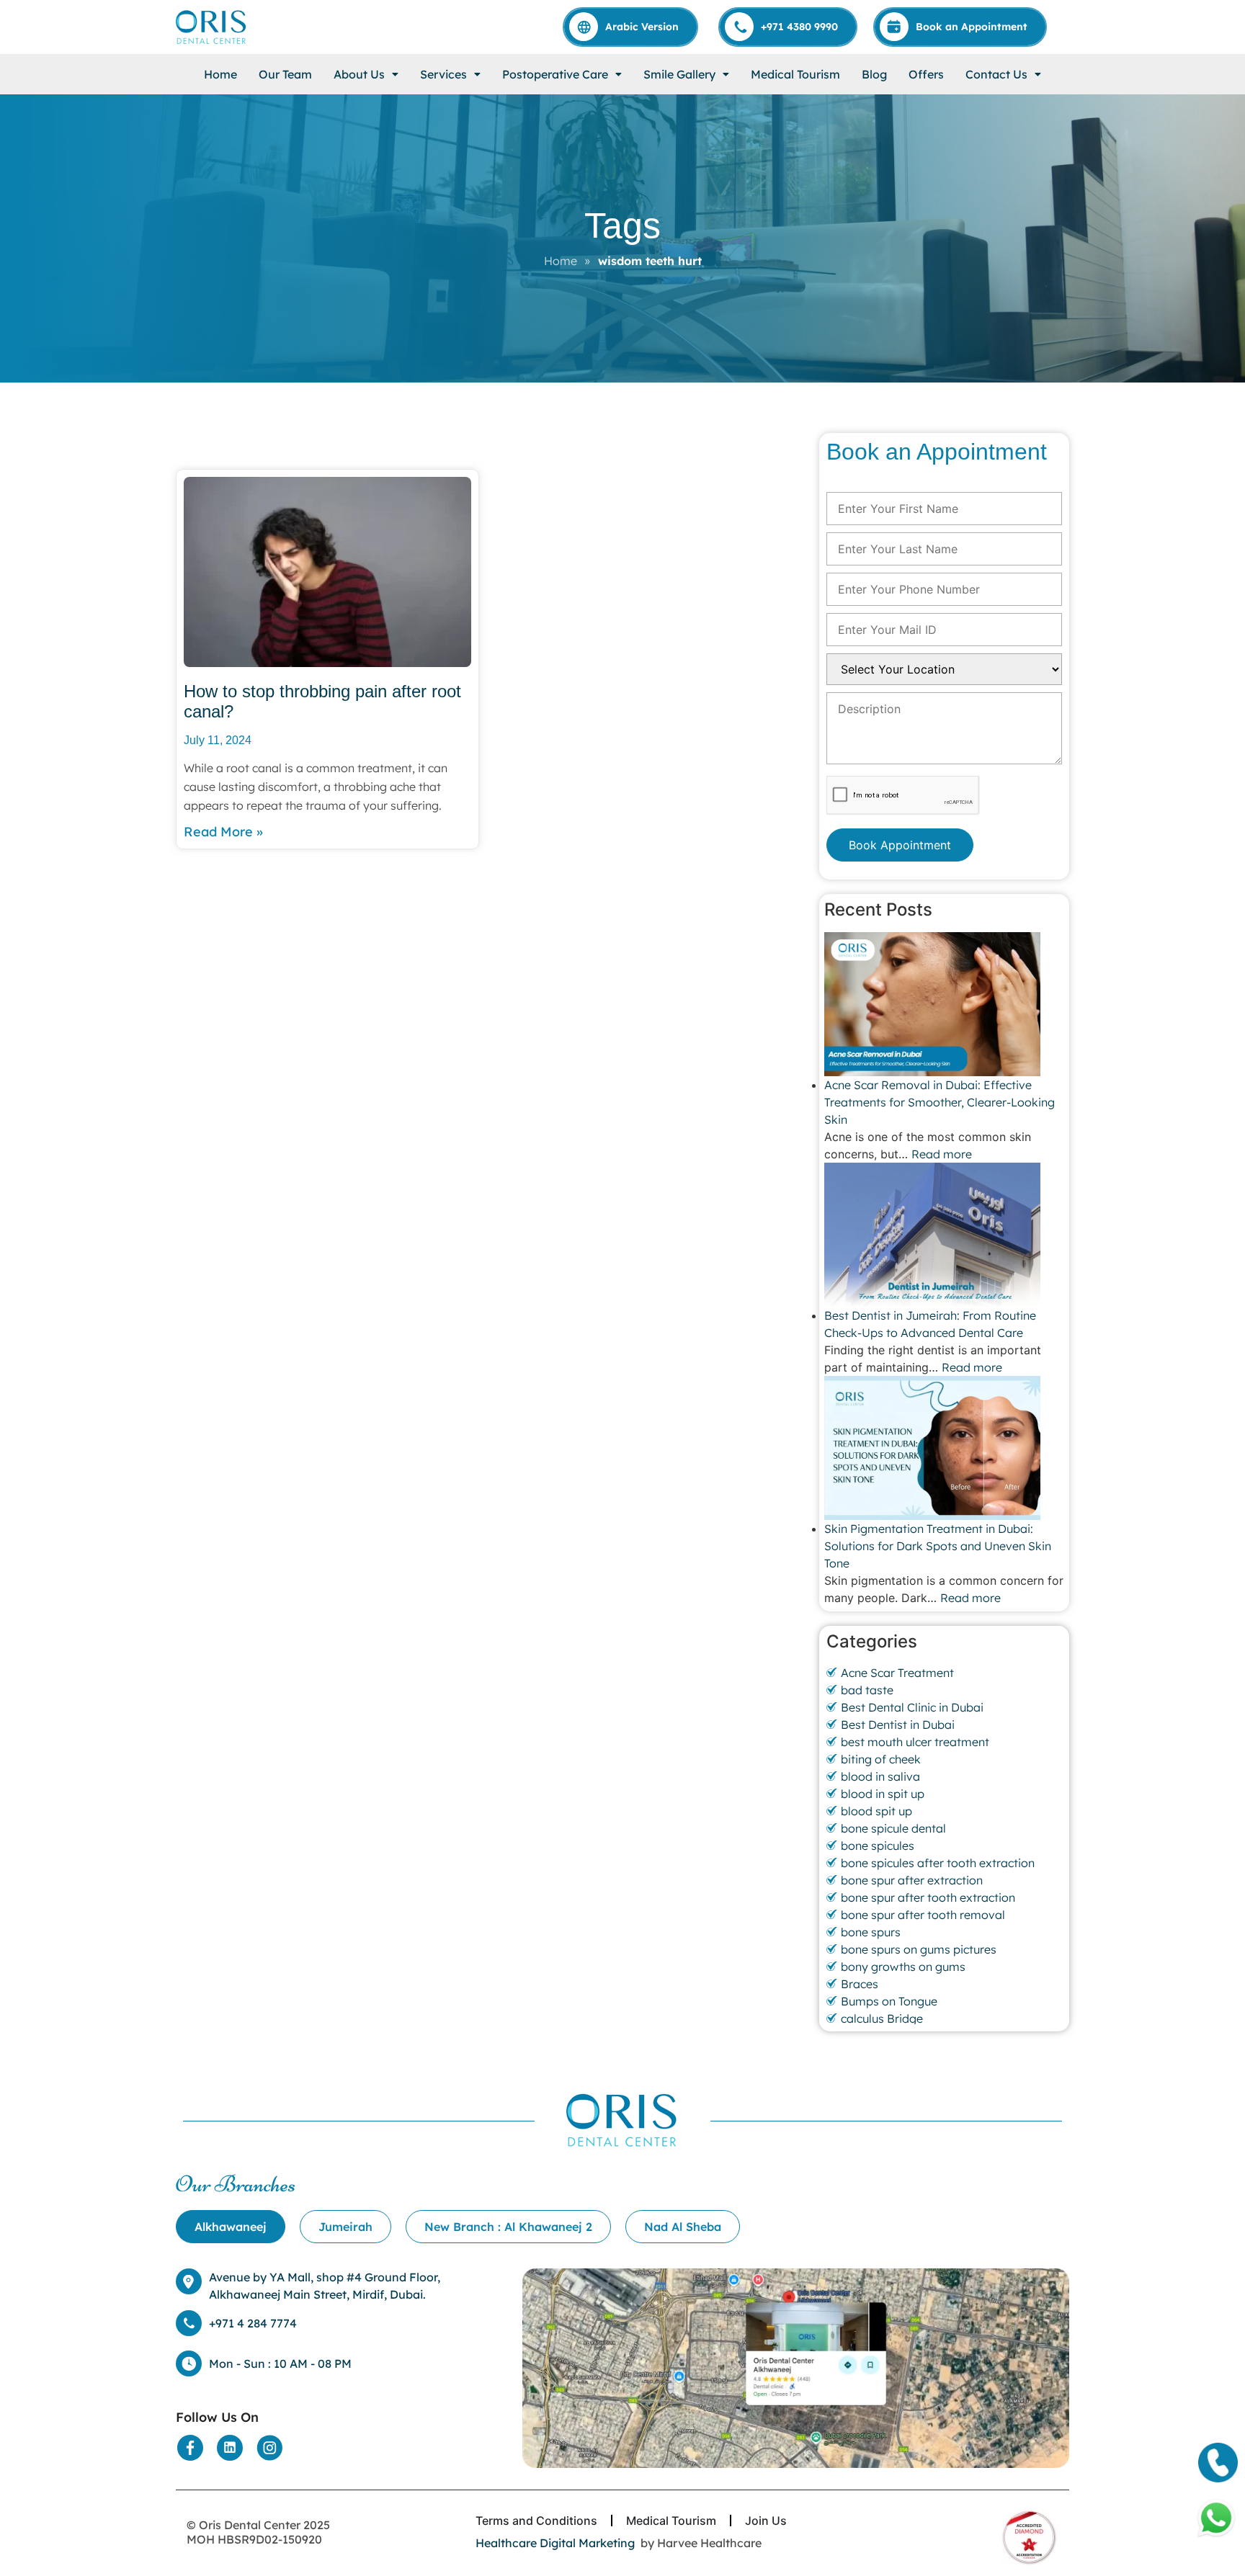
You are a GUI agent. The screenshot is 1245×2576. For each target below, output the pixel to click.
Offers (926, 74)
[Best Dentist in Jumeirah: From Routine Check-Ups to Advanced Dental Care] (944, 1235)
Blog (874, 74)
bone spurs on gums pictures (919, 1949)
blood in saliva (880, 1776)
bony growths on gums (903, 1967)
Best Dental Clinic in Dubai (912, 1707)
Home (220, 74)
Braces (860, 1984)
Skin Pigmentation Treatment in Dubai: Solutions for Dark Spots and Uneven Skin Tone (938, 1546)
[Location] (796, 2369)
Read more (942, 1154)
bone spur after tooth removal (923, 1915)
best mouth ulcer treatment (915, 1742)
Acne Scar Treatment (897, 1673)
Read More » (223, 832)
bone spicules (878, 1846)
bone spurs (871, 1932)
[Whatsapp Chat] (1216, 2518)
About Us (359, 74)
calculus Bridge (882, 2018)
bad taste (867, 1690)
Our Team (285, 74)
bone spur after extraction (912, 1880)
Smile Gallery (679, 74)
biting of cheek (881, 1759)
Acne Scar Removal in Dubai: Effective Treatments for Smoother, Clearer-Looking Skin (940, 1102)
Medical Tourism (795, 74)
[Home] (212, 27)
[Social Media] (190, 2448)
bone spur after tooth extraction (928, 1897)
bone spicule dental (893, 1828)
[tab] (231, 2227)
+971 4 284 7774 (253, 2323)
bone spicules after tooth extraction (938, 1863)
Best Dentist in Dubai (898, 1725)
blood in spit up (883, 1794)
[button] (366, 74)
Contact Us (996, 74)
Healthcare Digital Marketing (555, 2543)
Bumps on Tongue (889, 2001)
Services (443, 74)
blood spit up (876, 1811)
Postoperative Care (555, 74)
